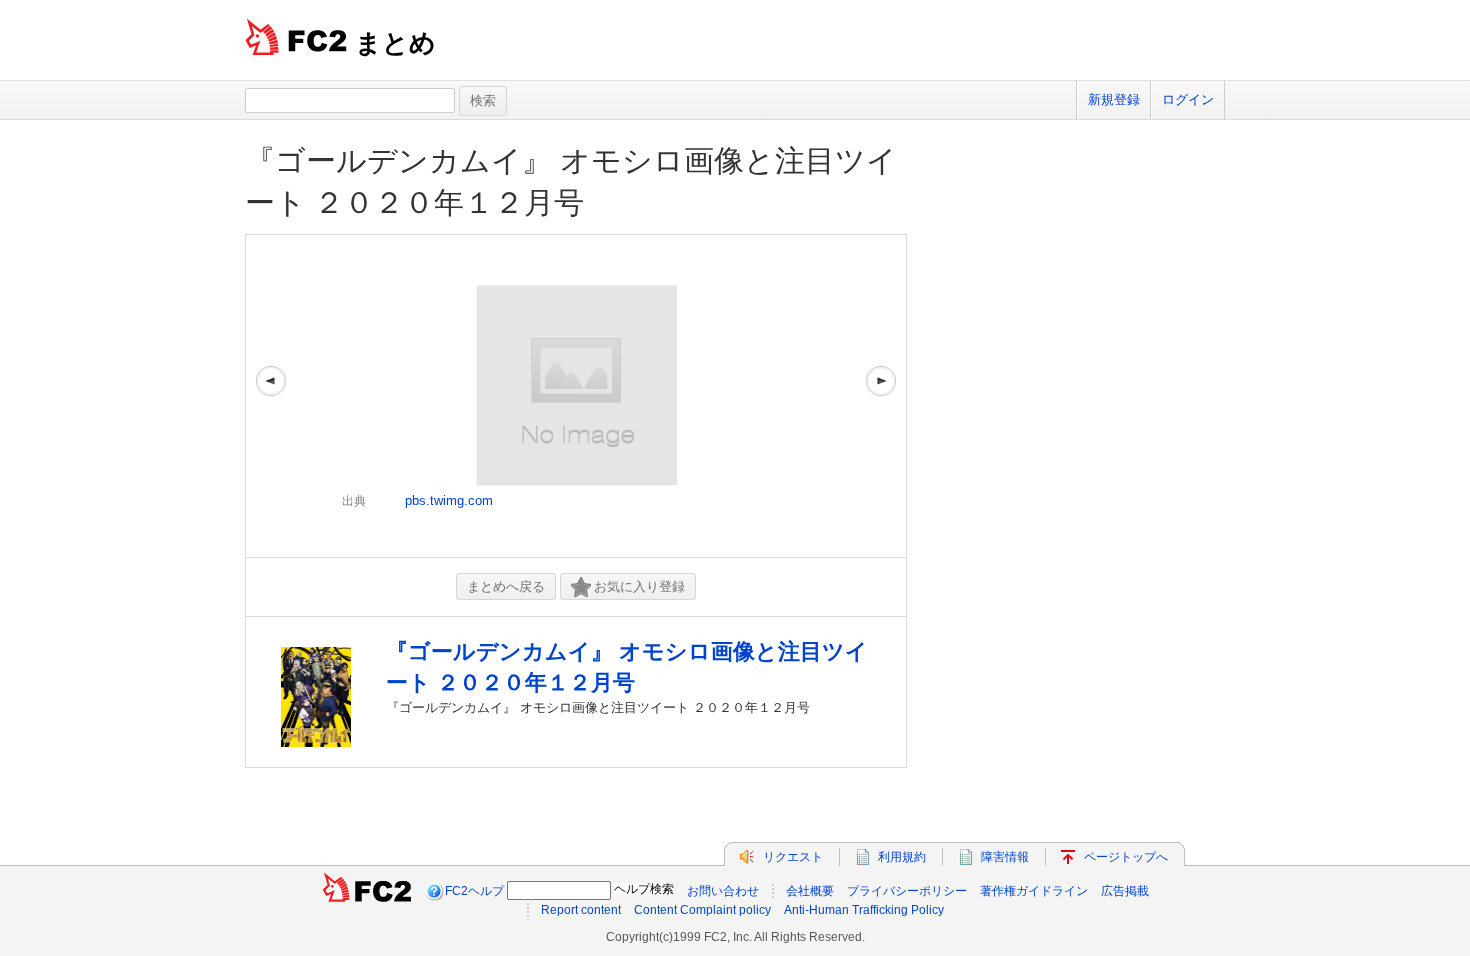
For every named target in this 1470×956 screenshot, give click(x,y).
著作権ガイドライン (1034, 891)
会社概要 (810, 891)
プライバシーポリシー (907, 891)
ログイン (1188, 99)
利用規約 (902, 857)
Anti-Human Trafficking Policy (864, 910)
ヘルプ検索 (644, 889)
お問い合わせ (723, 891)
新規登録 (1114, 99)
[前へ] (271, 396)
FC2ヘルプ (474, 891)
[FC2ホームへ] (367, 891)
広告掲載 (1125, 891)
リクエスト (793, 857)
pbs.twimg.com (449, 500)
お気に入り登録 (639, 586)
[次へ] (881, 396)
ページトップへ (1126, 857)
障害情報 (1005, 857)
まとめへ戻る (506, 586)
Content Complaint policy (702, 910)
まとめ (395, 43)
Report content (581, 910)
